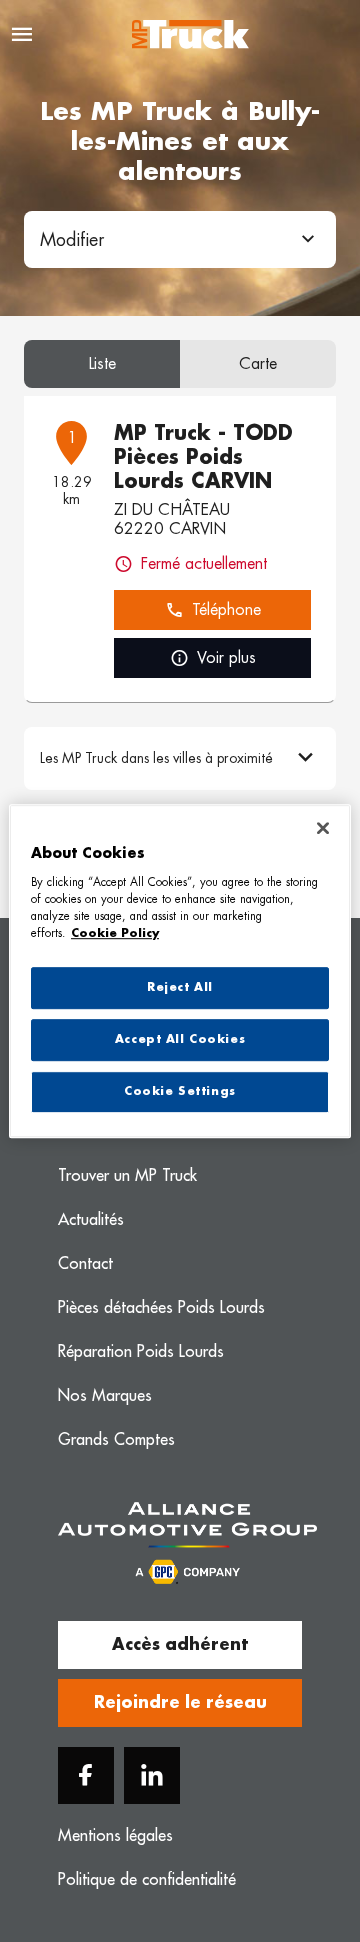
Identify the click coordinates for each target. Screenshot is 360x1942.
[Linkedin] (152, 1775)
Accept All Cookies (180, 1039)
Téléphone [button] (226, 610)
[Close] (323, 828)
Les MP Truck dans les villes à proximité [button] (156, 758)
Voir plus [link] (226, 658)
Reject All (180, 987)
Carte (258, 364)
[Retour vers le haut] (292, 1834)
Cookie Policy (115, 933)
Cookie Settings (180, 1091)
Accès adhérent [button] (180, 1645)
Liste (102, 364)
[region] (180, 971)
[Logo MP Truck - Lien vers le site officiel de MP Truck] (190, 34)
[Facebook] (86, 1775)
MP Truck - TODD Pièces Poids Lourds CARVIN (203, 457)
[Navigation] (22, 34)
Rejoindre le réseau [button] (180, 1703)
